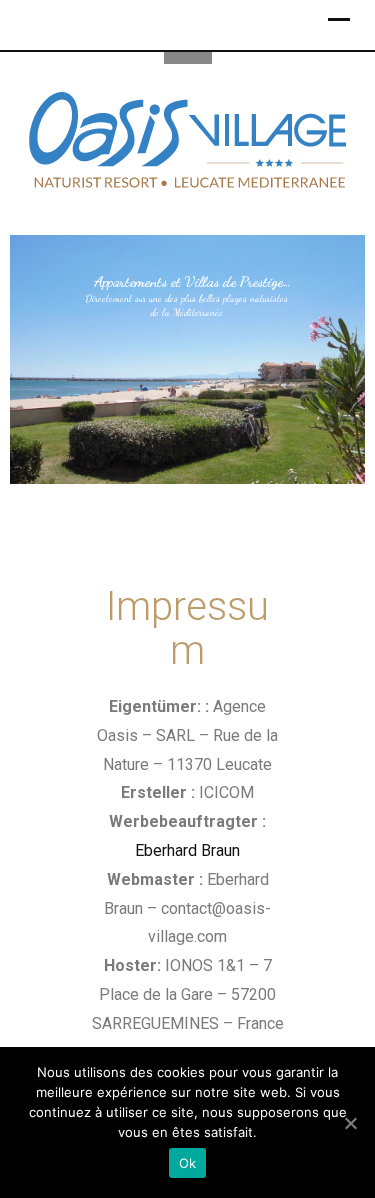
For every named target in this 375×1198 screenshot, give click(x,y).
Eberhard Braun (187, 850)
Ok (188, 1163)
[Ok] (350, 1123)
